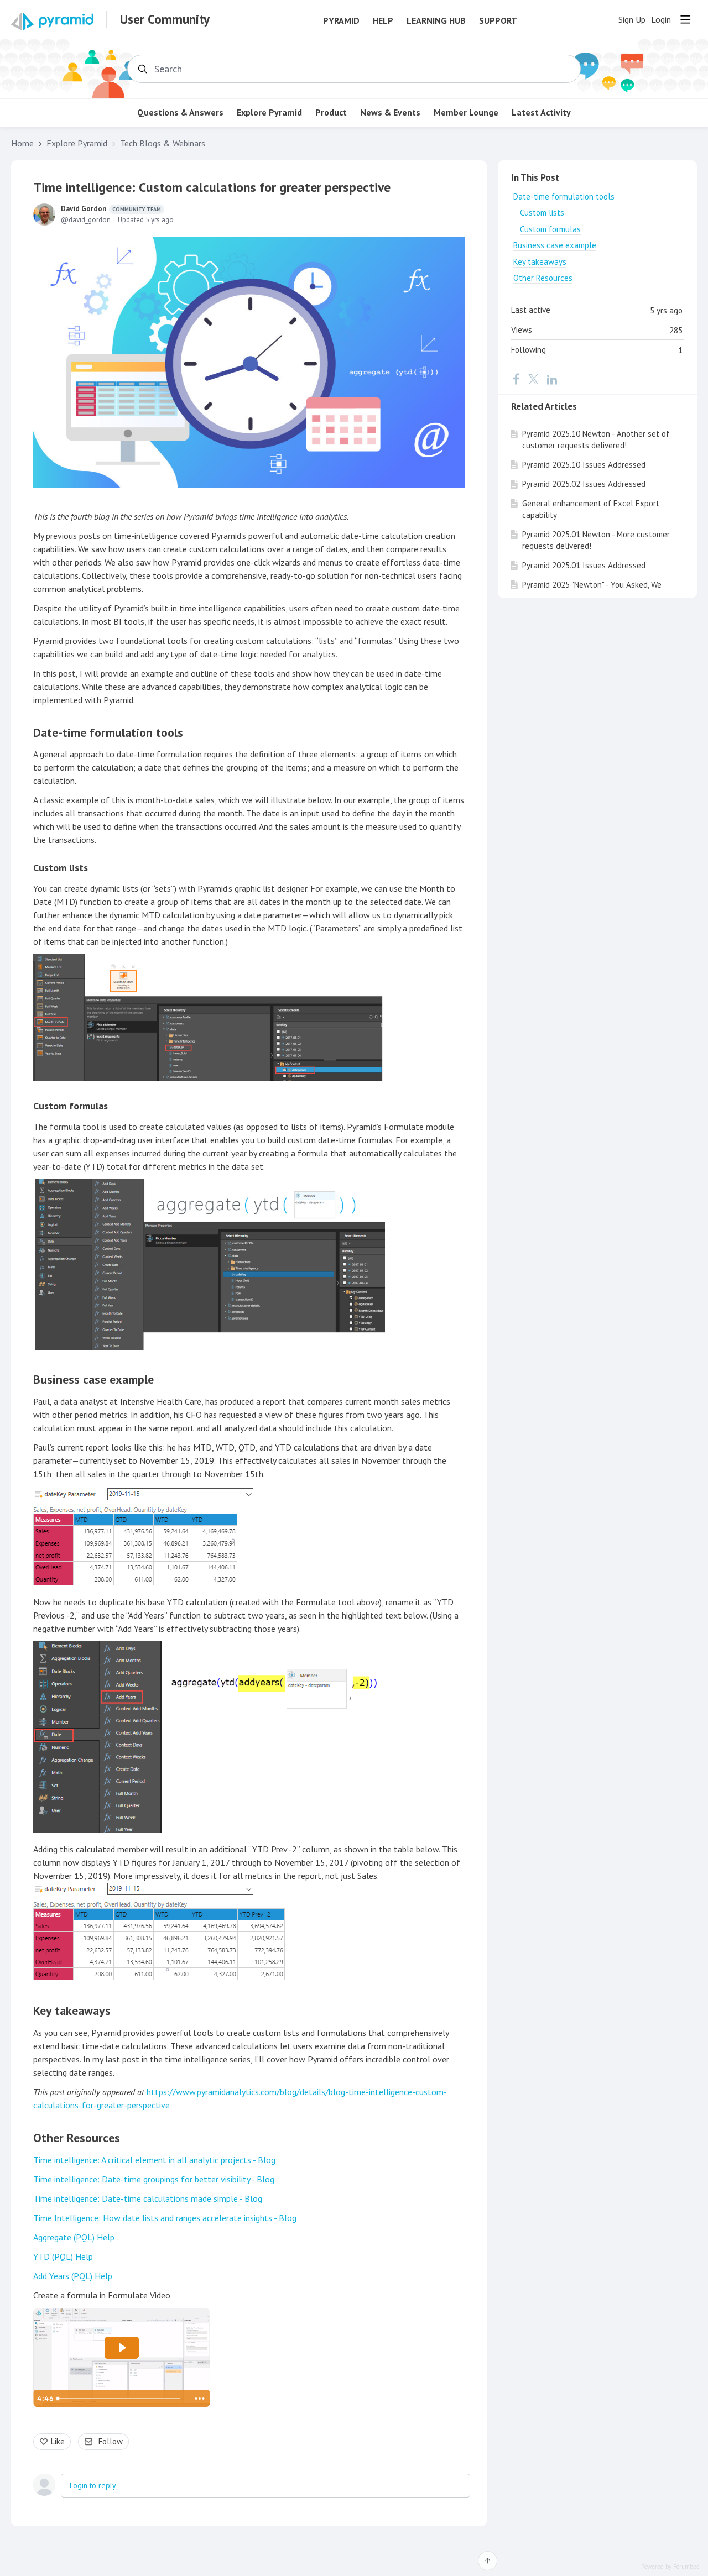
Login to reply (93, 2485)
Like (58, 2441)
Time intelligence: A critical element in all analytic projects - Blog (154, 2160)
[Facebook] (516, 379)
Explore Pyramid (269, 112)
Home (22, 143)
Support (498, 21)
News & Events (390, 112)
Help (383, 21)
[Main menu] (685, 19)
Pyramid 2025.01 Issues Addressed (584, 565)
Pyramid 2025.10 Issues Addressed (584, 465)
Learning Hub (436, 21)
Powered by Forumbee (670, 2567)
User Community (165, 19)
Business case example (93, 1379)
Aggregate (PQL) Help (74, 2237)
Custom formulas (71, 1106)
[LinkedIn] (552, 379)
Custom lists (61, 868)
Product (331, 112)
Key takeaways (72, 2010)
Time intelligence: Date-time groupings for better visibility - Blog (154, 2179)
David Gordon (111, 209)
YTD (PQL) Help (63, 2256)
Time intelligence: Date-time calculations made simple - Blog (148, 2198)
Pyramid (341, 21)
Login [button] (661, 20)
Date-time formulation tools (108, 732)
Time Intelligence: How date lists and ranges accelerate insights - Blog (165, 2218)
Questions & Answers (180, 112)
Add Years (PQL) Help (73, 2276)
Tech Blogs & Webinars (163, 143)
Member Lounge (466, 112)
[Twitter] (533, 379)
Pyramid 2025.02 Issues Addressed (584, 484)
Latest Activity (541, 112)
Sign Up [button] (632, 20)
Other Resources (77, 2138)
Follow (111, 2441)
